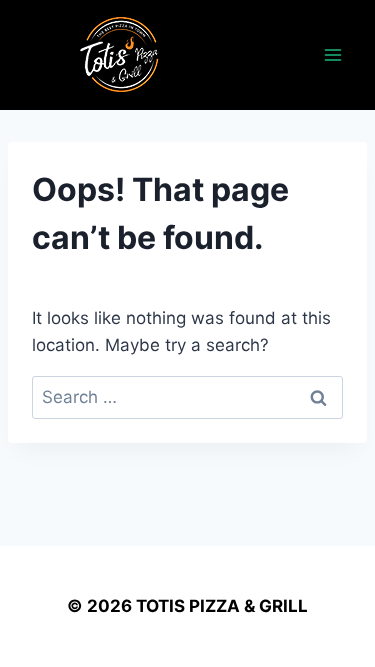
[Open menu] (332, 54)
